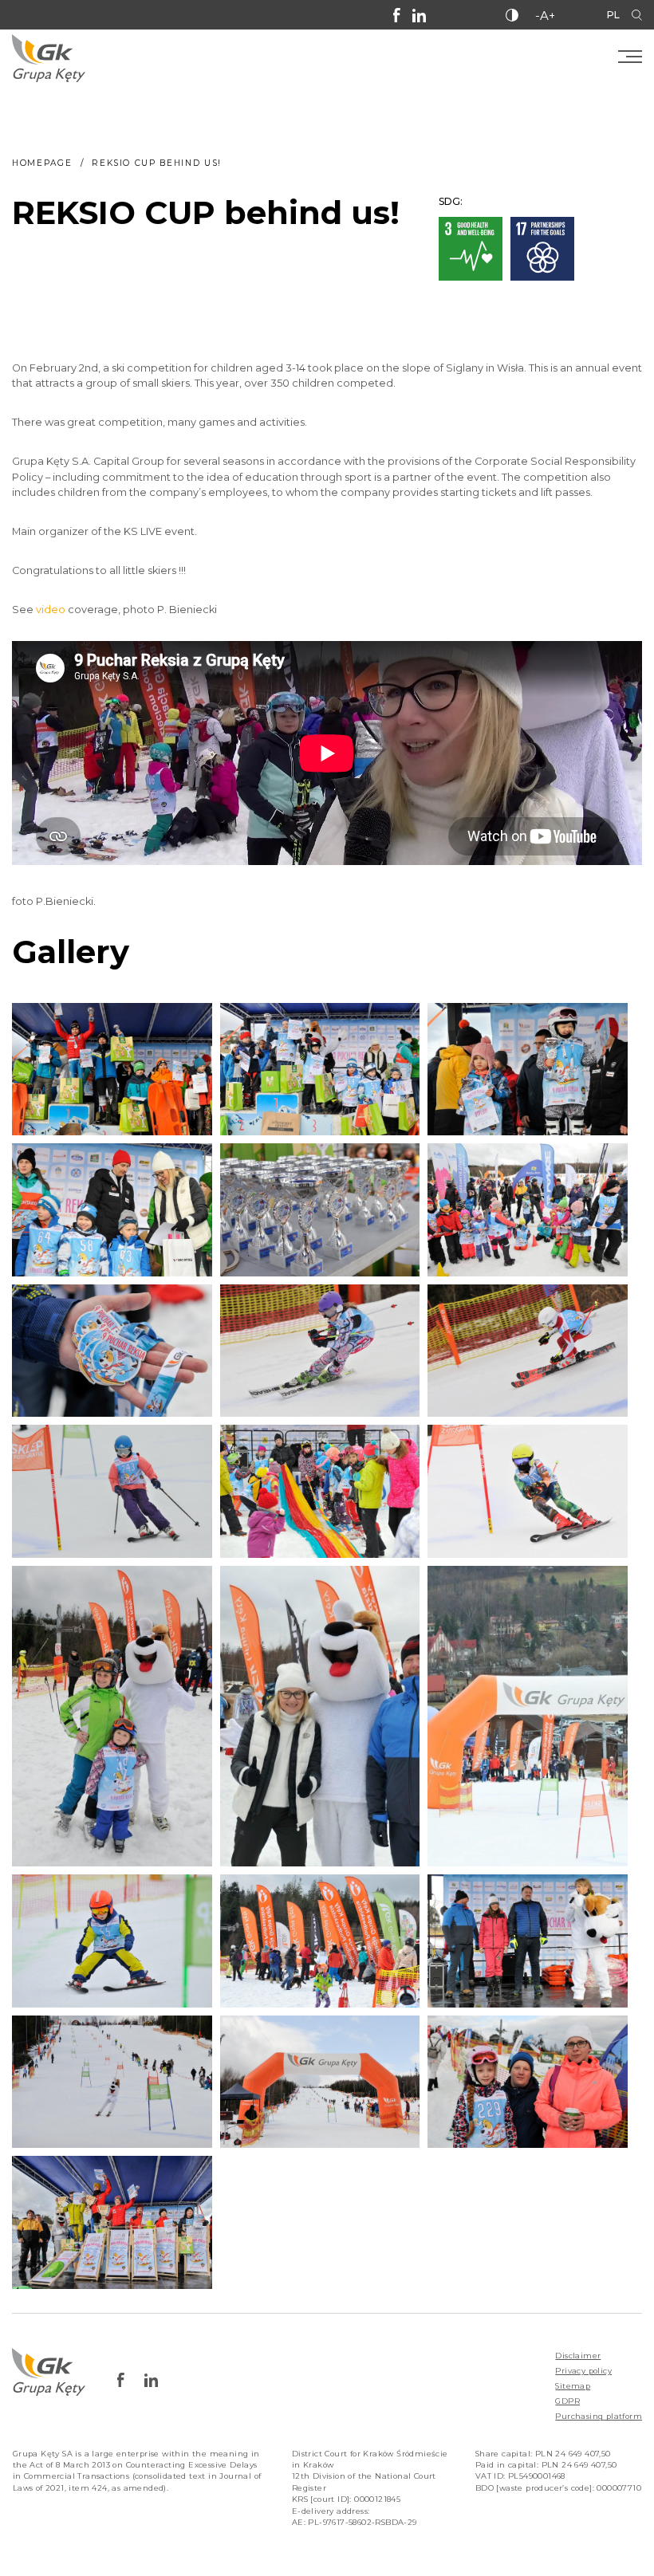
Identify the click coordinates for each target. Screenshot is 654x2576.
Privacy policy (583, 2371)
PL (613, 15)
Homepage (42, 163)
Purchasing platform (599, 2416)
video (51, 610)
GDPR (567, 2401)
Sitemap (573, 2386)
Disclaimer (578, 2356)
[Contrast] (512, 15)
